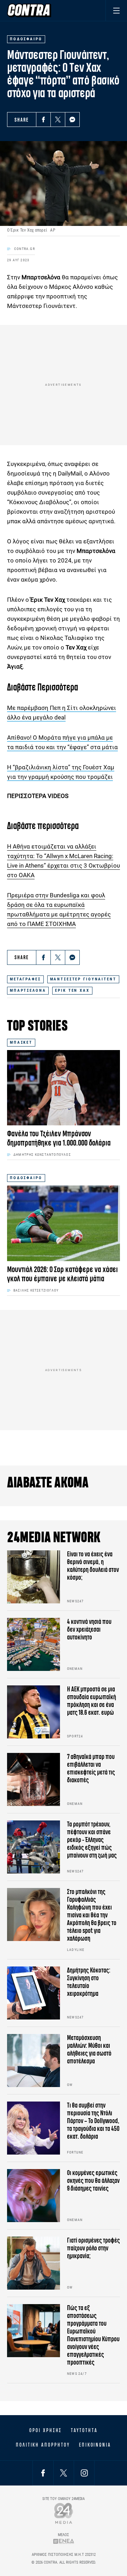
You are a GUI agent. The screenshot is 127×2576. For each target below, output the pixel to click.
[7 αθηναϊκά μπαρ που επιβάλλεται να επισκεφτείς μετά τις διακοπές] (34, 1779)
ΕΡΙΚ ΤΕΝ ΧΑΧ (72, 990)
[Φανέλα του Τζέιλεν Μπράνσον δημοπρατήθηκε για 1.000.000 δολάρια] (64, 1088)
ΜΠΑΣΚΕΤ (21, 1042)
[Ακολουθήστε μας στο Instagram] (84, 2473)
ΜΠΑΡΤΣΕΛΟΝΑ (28, 990)
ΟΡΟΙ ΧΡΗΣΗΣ (46, 2430)
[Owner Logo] (64, 2513)
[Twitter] (58, 120)
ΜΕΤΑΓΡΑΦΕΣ (25, 979)
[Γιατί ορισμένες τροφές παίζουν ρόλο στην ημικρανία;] (34, 2263)
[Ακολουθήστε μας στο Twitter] (64, 2473)
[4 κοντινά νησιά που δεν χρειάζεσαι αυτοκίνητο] (34, 1644)
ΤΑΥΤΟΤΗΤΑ (84, 2430)
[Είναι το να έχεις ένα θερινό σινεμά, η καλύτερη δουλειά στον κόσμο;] (34, 1577)
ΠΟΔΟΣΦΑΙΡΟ (26, 1178)
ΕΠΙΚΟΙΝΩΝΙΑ (95, 2445)
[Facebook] (43, 120)
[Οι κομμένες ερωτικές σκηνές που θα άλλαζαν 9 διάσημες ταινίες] (34, 2196)
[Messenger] (72, 120)
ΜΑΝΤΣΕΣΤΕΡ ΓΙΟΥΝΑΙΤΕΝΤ (83, 979)
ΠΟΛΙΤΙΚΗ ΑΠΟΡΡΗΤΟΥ (43, 2445)
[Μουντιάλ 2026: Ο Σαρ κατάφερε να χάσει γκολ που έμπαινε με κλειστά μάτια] (64, 1223)
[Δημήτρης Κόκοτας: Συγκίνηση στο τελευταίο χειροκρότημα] (34, 1993)
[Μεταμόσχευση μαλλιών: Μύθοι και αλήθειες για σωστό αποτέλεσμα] (34, 2061)
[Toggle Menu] (116, 10)
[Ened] (64, 2541)
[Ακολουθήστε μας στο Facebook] (43, 2473)
